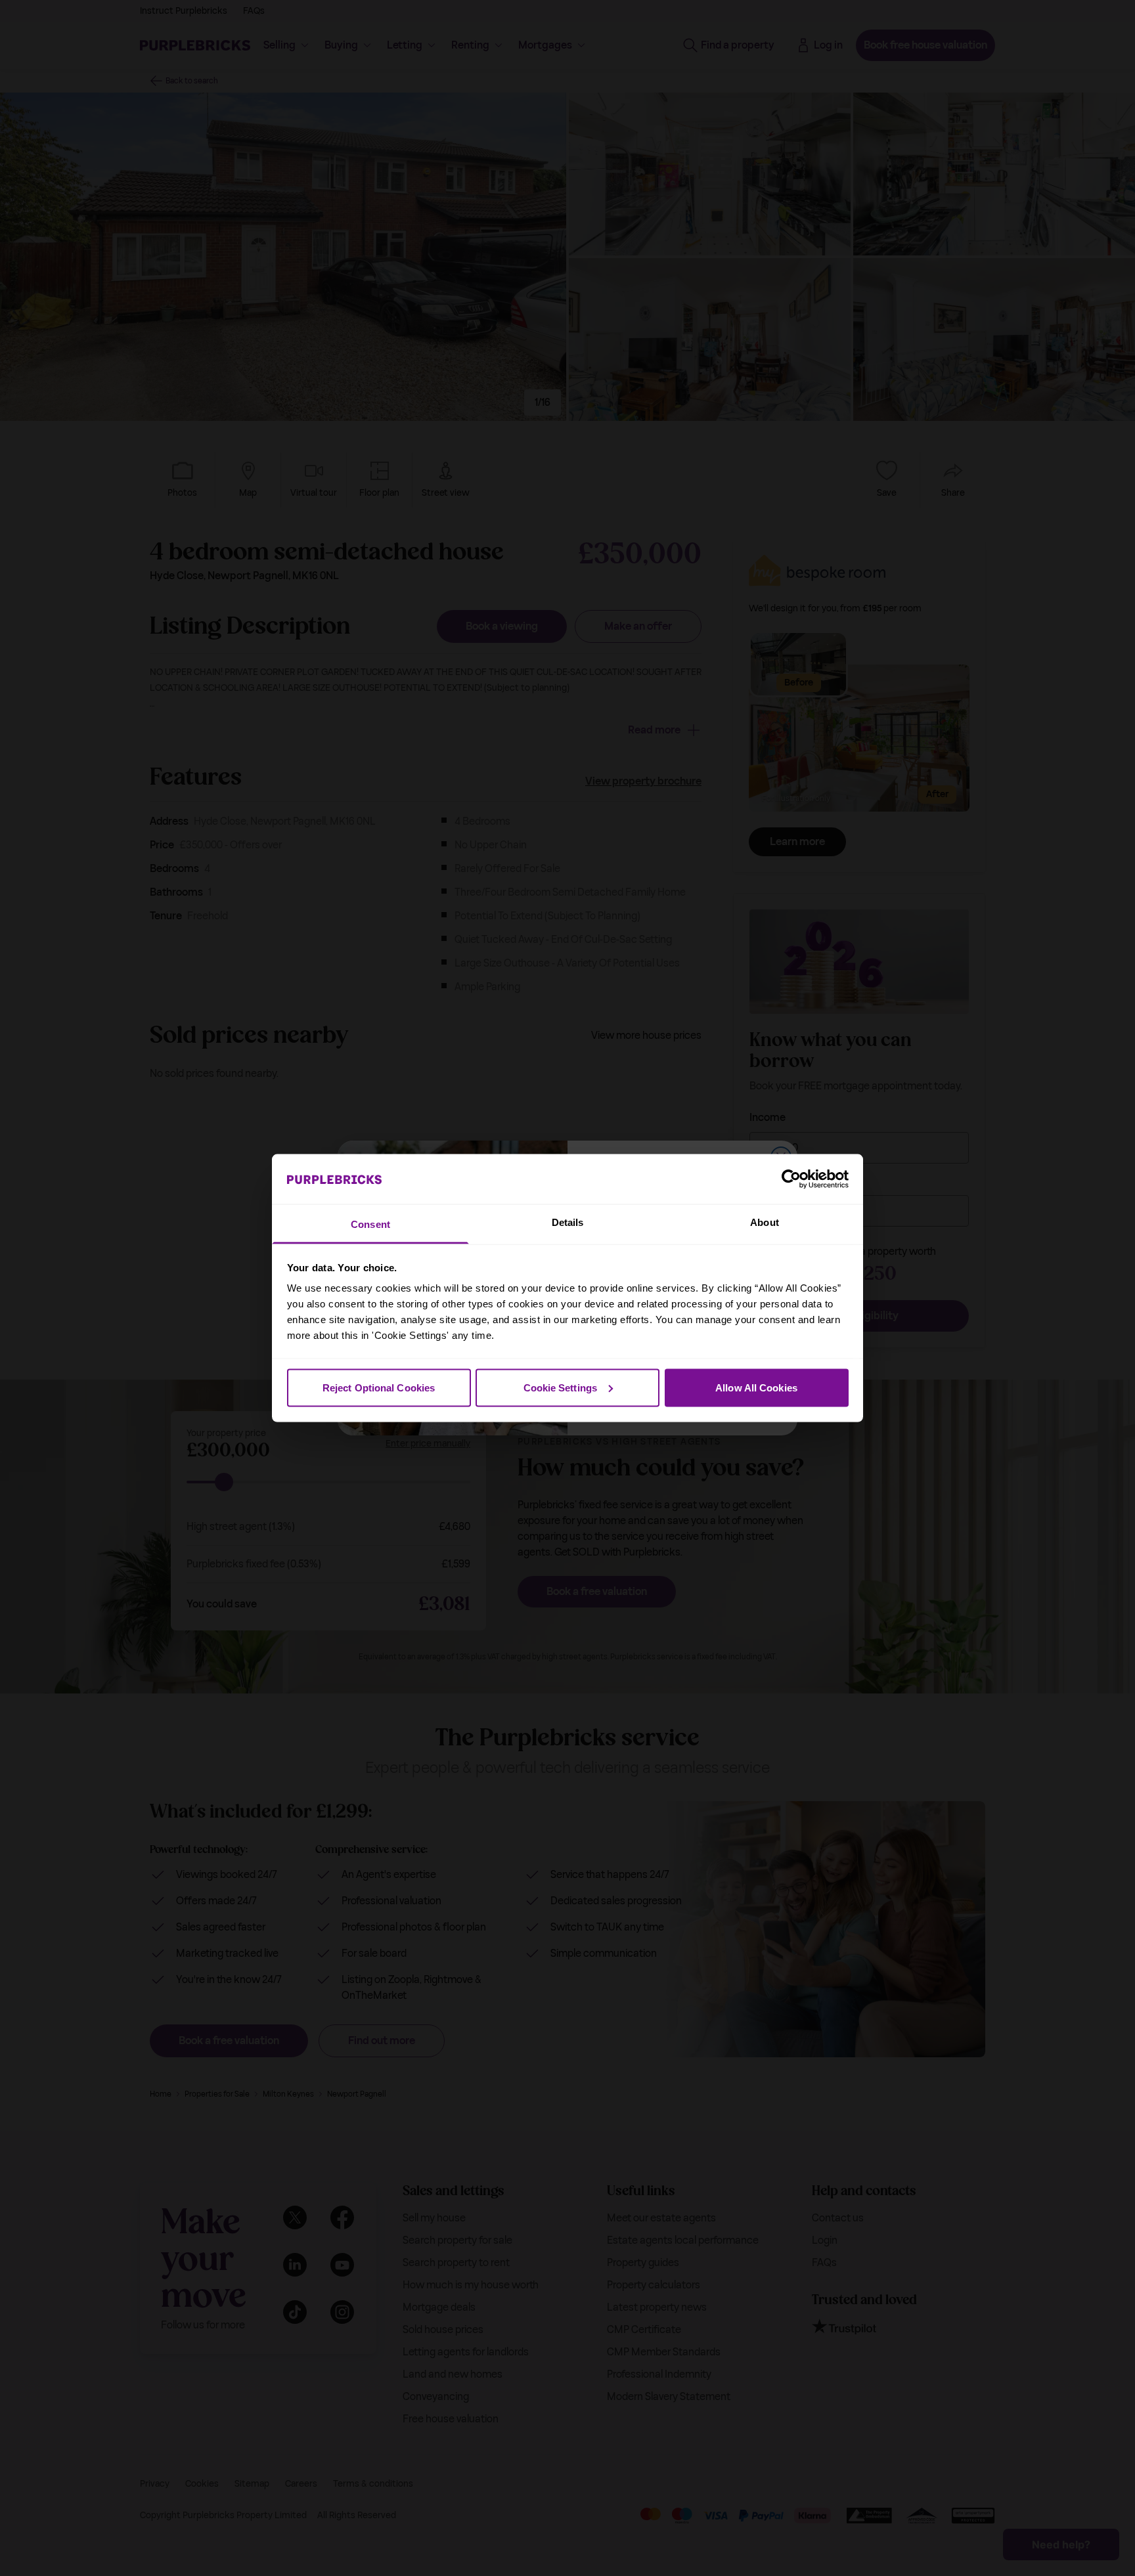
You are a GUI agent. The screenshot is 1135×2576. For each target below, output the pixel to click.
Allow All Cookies (756, 1387)
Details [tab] (568, 1222)
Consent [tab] (370, 1224)
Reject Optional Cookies (379, 1387)
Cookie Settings (561, 1387)
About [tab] (765, 1222)
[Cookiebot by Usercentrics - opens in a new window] (791, 1179)
